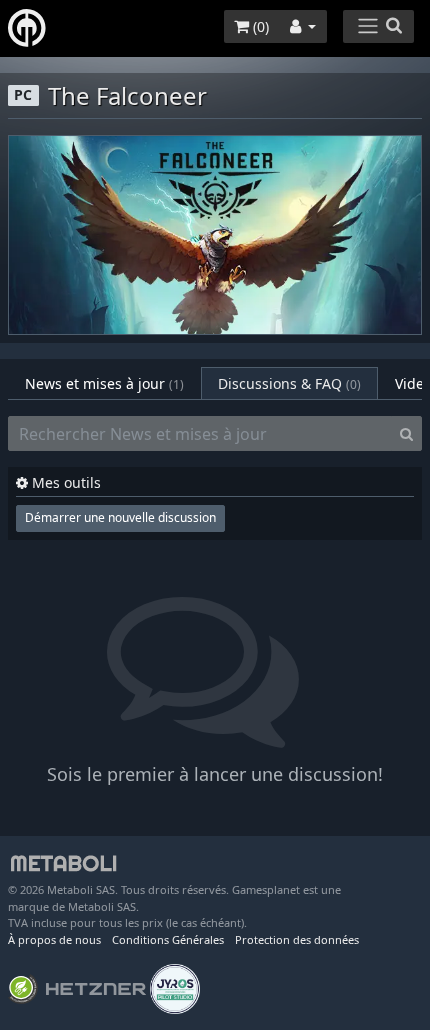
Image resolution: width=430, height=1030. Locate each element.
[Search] (406, 434)
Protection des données (297, 939)
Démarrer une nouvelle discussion (120, 517)
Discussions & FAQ (289, 383)
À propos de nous (54, 939)
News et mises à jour (104, 383)
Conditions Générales (168, 939)
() (259, 26)
